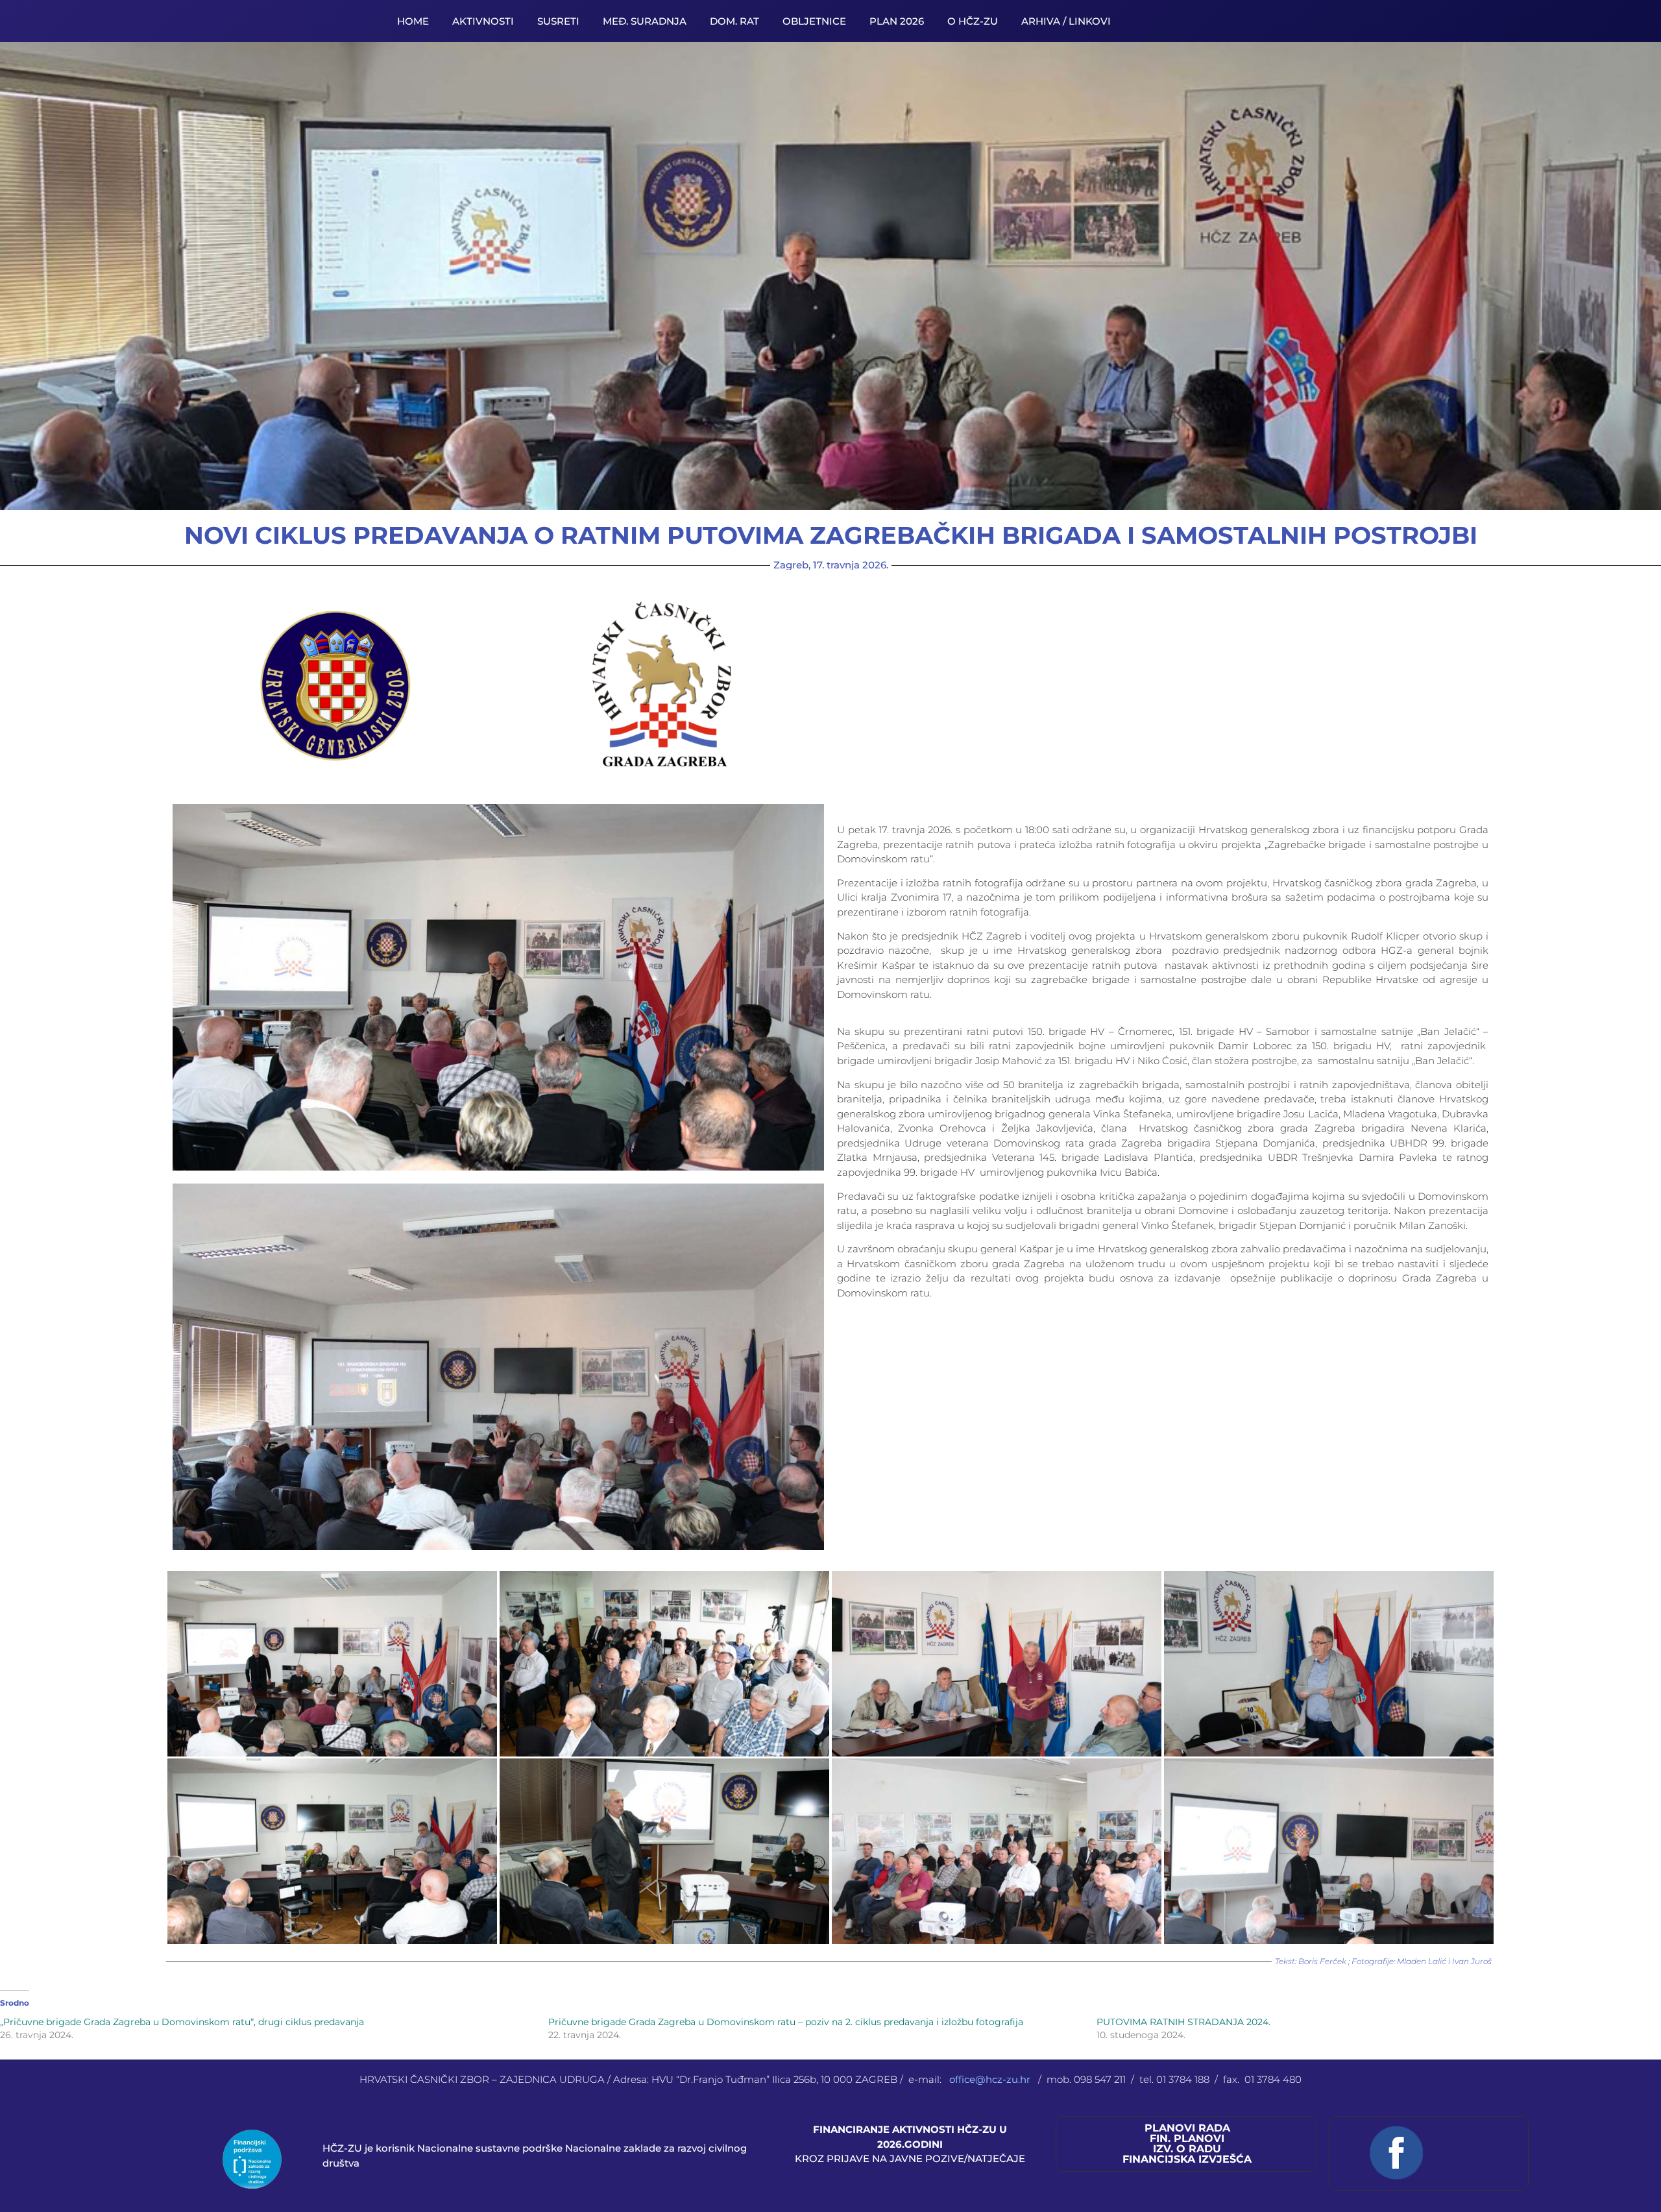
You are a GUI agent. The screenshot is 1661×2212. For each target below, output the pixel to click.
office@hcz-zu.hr (991, 2079)
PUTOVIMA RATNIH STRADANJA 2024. (1183, 2022)
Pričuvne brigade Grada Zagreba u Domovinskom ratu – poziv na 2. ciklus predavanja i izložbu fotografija (786, 2022)
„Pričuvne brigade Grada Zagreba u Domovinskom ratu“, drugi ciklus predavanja (182, 2022)
